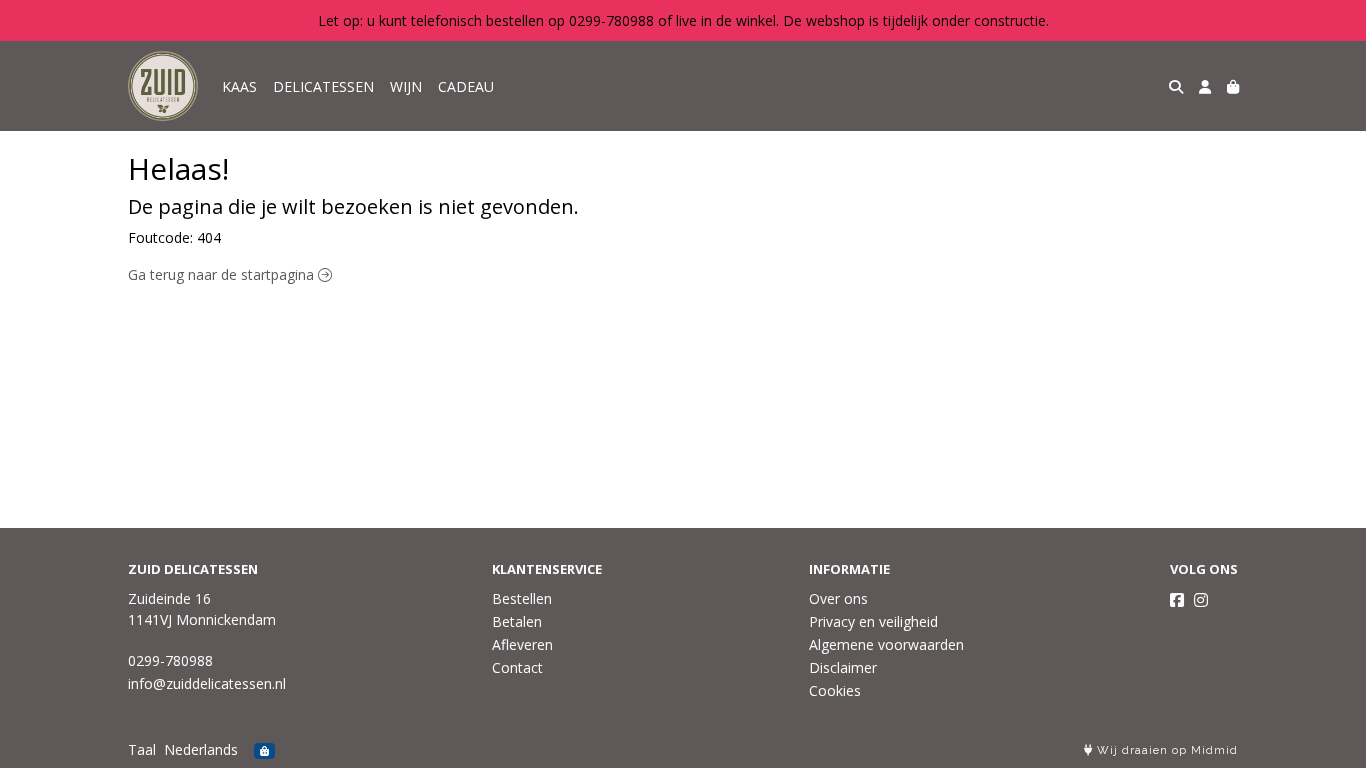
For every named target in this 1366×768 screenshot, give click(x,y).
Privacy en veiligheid (873, 621)
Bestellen (522, 598)
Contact (517, 667)
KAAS (239, 86)
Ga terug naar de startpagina (223, 274)
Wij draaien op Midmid (1165, 750)
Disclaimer (843, 667)
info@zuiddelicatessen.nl (207, 683)
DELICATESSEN (323, 86)
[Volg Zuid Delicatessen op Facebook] (1177, 600)
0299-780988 (170, 660)
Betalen (517, 621)
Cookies (835, 690)
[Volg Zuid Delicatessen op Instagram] (1201, 600)
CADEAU (466, 86)
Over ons (838, 598)
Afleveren (522, 644)
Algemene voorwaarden (886, 644)
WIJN (406, 86)
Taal (142, 749)
